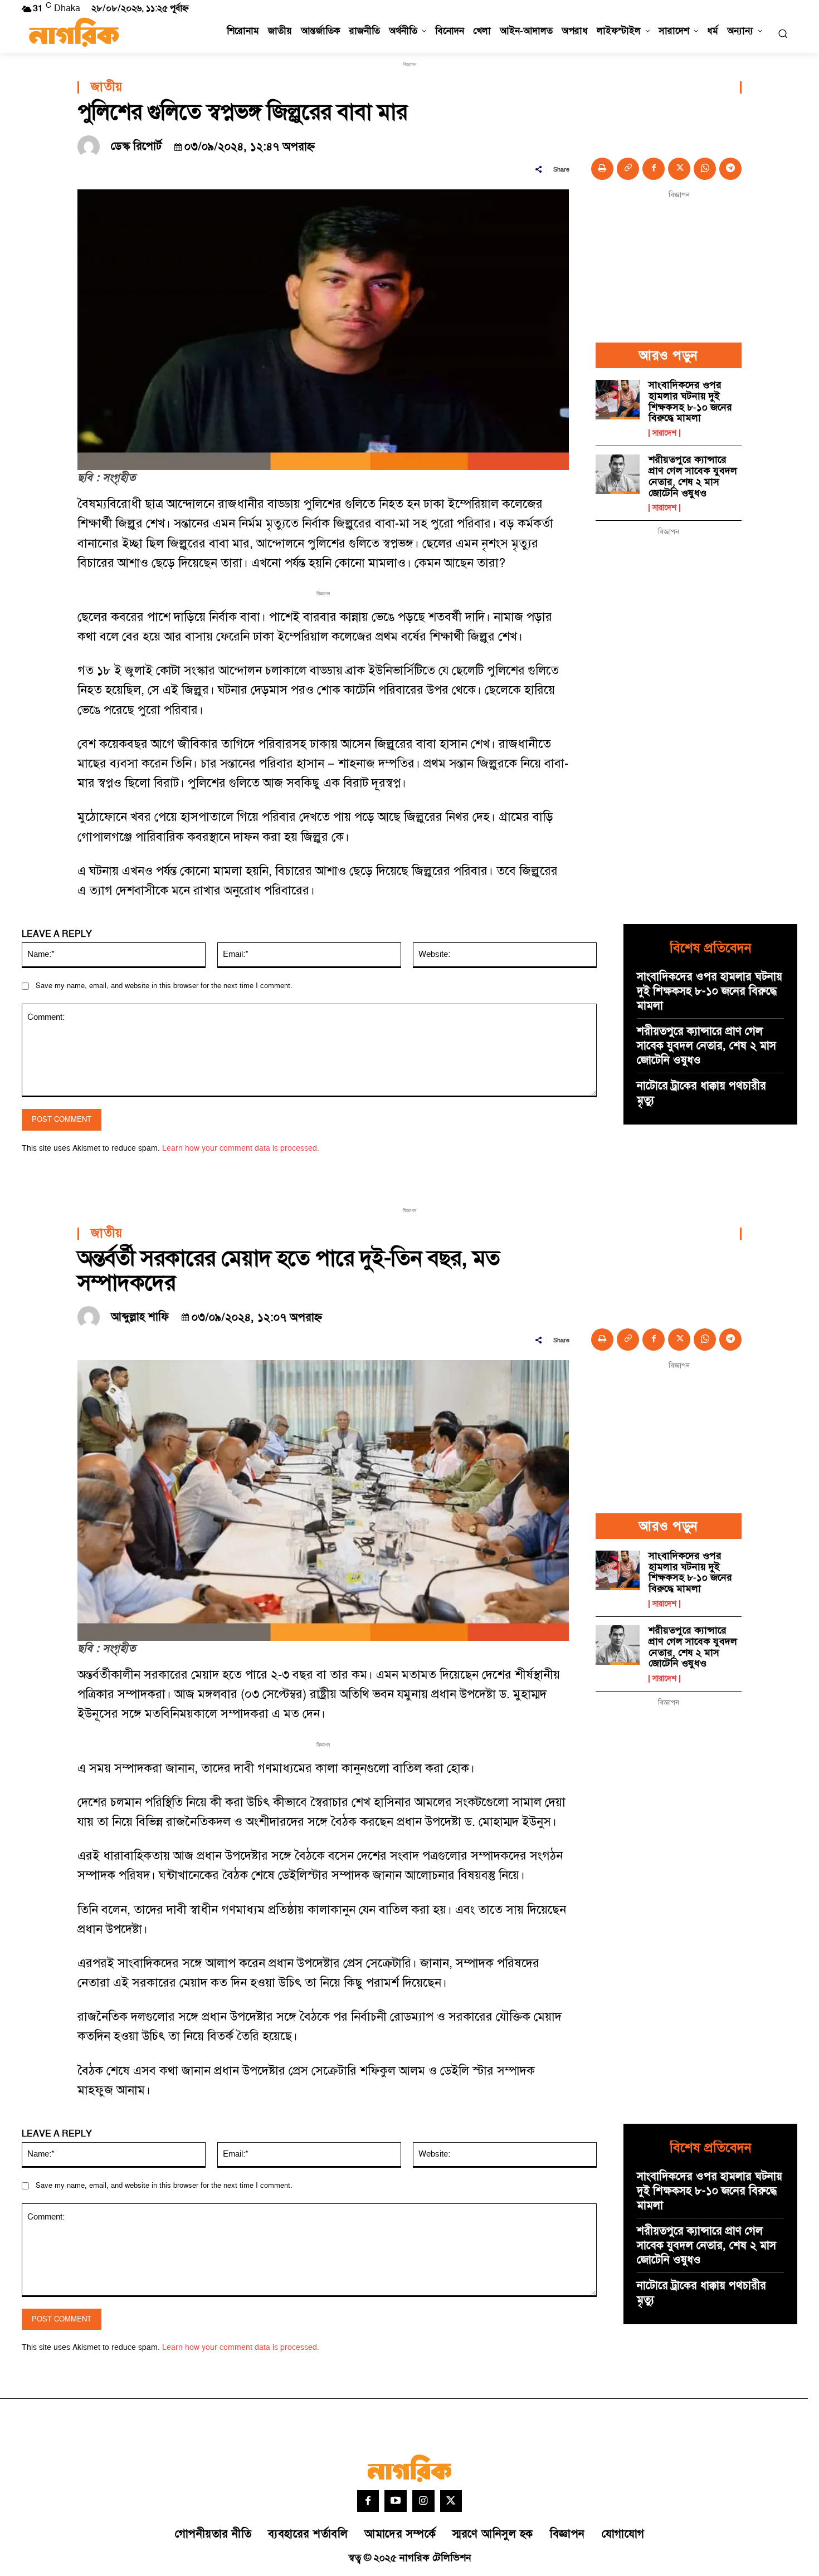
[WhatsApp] (705, 169)
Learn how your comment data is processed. (241, 1148)
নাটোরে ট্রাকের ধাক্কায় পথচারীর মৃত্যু (701, 1093)
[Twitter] (451, 2501)
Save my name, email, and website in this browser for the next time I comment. (164, 986)
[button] (783, 33)
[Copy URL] (628, 169)
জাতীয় (107, 87)
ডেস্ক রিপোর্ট (136, 146)
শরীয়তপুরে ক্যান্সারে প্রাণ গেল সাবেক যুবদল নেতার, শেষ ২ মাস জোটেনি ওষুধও (693, 476)
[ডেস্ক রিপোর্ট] (91, 146)
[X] (679, 169)
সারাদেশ (664, 433)
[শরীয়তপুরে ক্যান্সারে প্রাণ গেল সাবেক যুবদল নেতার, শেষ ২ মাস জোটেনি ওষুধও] (618, 474)
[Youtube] (396, 2501)
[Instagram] (423, 2501)
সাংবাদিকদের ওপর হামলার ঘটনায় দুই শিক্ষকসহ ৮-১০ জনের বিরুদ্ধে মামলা (690, 402)
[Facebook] (654, 169)
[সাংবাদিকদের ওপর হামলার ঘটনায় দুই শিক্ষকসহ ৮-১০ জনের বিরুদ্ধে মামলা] (618, 400)
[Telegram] (730, 169)
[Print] (602, 169)
